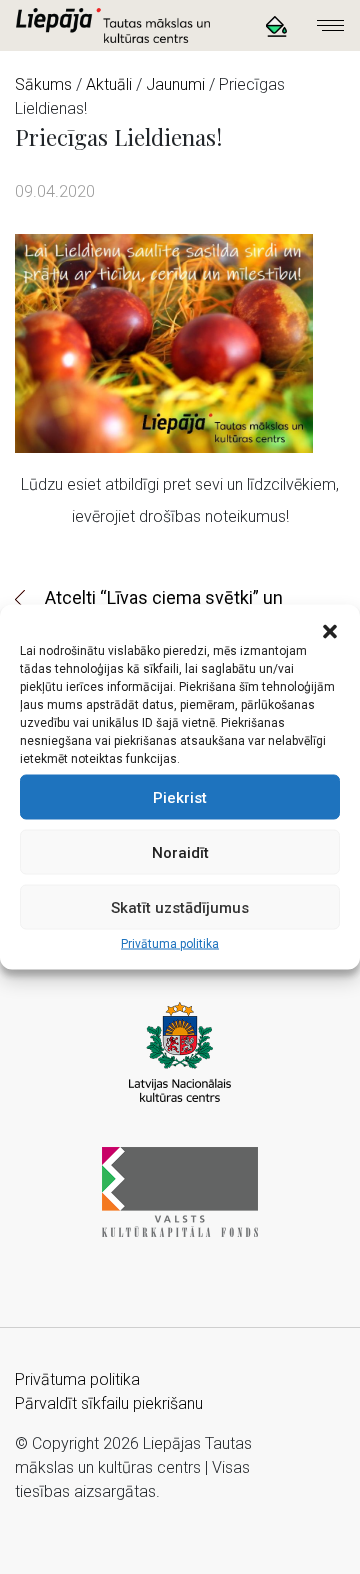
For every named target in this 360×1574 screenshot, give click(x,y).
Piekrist (180, 797)
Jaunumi (175, 84)
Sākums (43, 84)
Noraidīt (180, 852)
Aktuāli (109, 84)
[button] (330, 630)
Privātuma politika (170, 944)
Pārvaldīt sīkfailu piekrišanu (109, 1403)
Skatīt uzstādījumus (180, 907)
